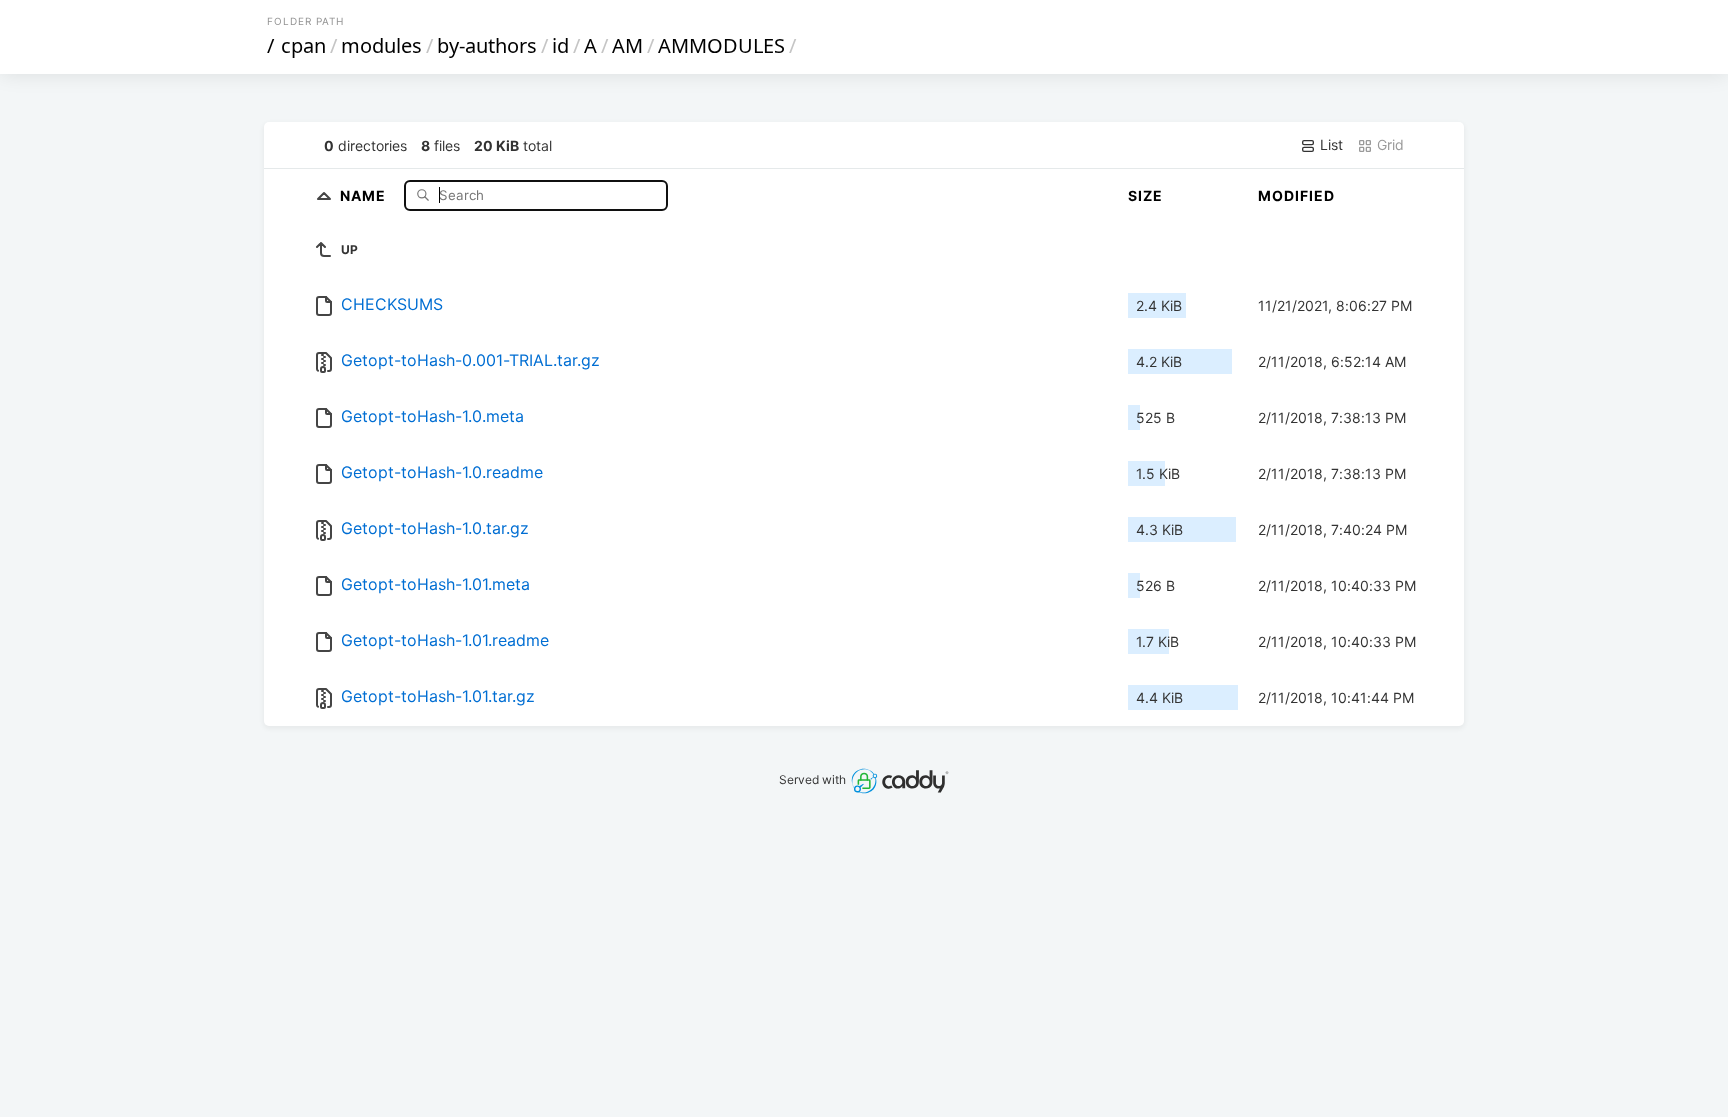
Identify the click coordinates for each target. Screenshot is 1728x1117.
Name (365, 194)
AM (627, 45)
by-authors (487, 45)
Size (1145, 195)
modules (381, 45)
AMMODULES (721, 45)
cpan (303, 45)
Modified (1296, 195)
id (560, 45)
